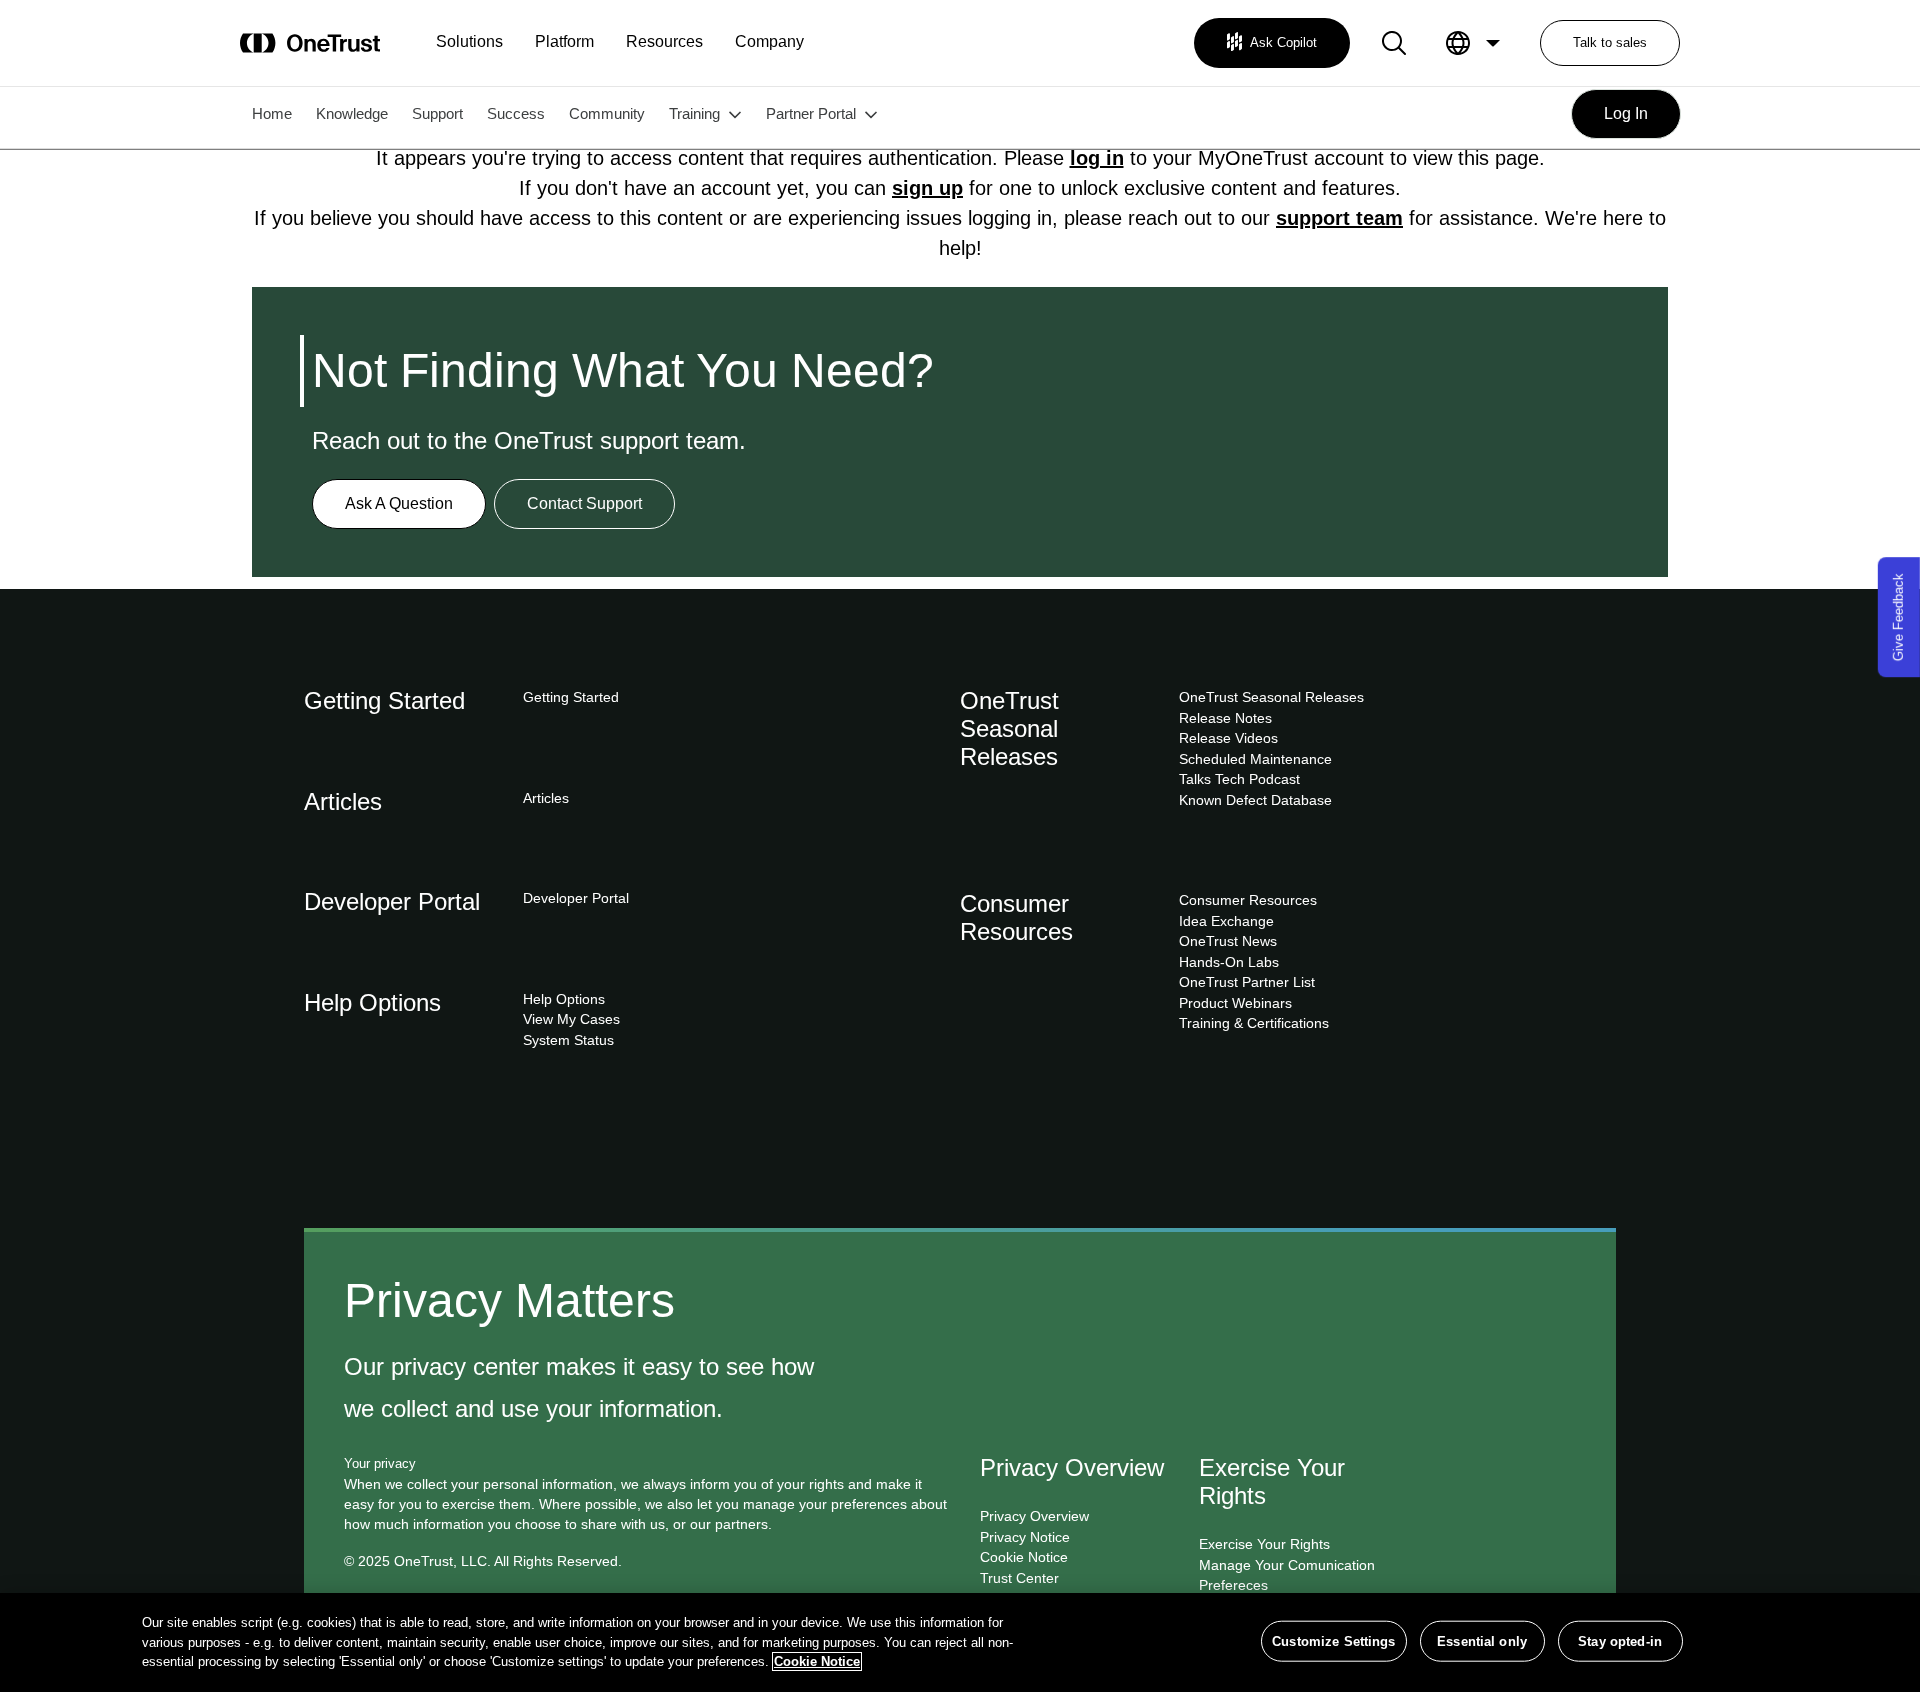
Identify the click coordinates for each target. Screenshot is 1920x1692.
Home (272, 113)
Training (694, 113)
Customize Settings (1333, 1640)
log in (1097, 158)
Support (437, 113)
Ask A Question (399, 503)
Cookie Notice (817, 1661)
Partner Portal (811, 113)
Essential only (1482, 1640)
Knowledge (352, 113)
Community (607, 113)
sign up (927, 188)
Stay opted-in (1620, 1640)
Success (516, 113)
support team (1339, 218)
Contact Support (584, 503)
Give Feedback (1898, 617)
